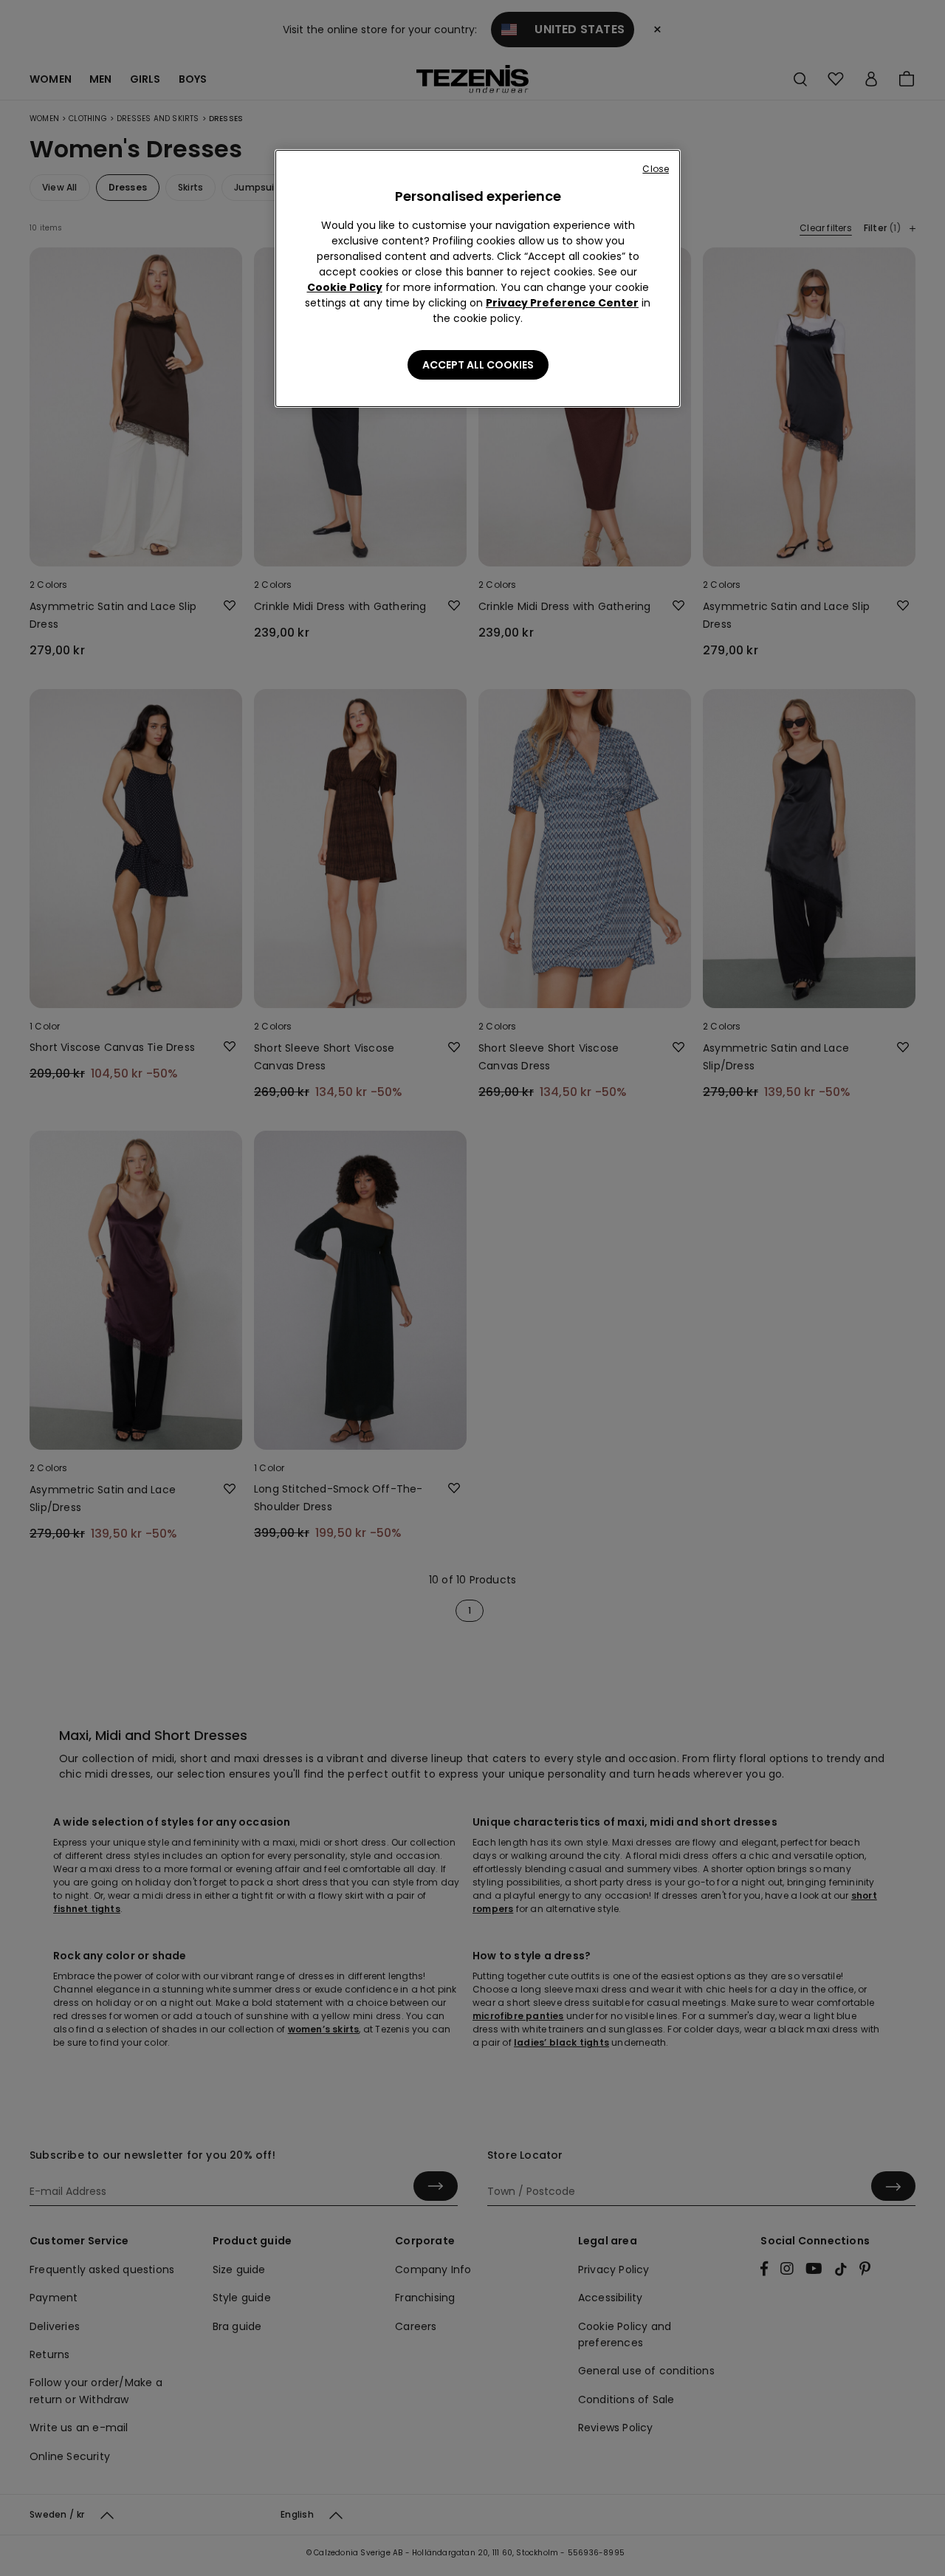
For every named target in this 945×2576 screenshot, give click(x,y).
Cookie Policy (345, 287)
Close (656, 169)
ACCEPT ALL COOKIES (478, 365)
